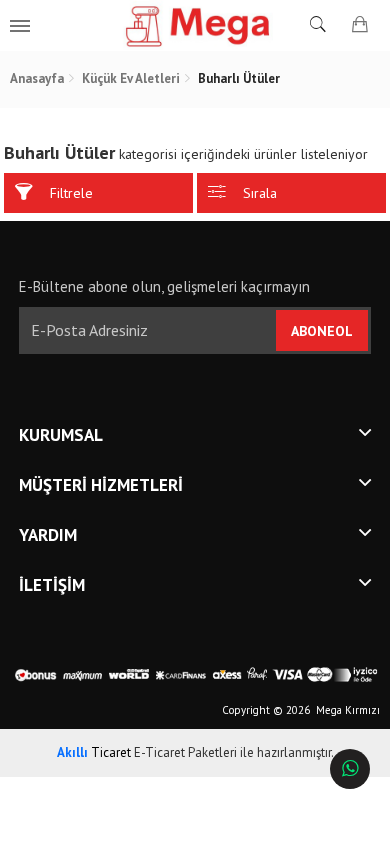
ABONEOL (322, 331)
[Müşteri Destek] (350, 769)
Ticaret (94, 752)
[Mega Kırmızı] (195, 25)
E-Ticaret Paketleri (185, 752)
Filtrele (71, 193)
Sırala (260, 193)
